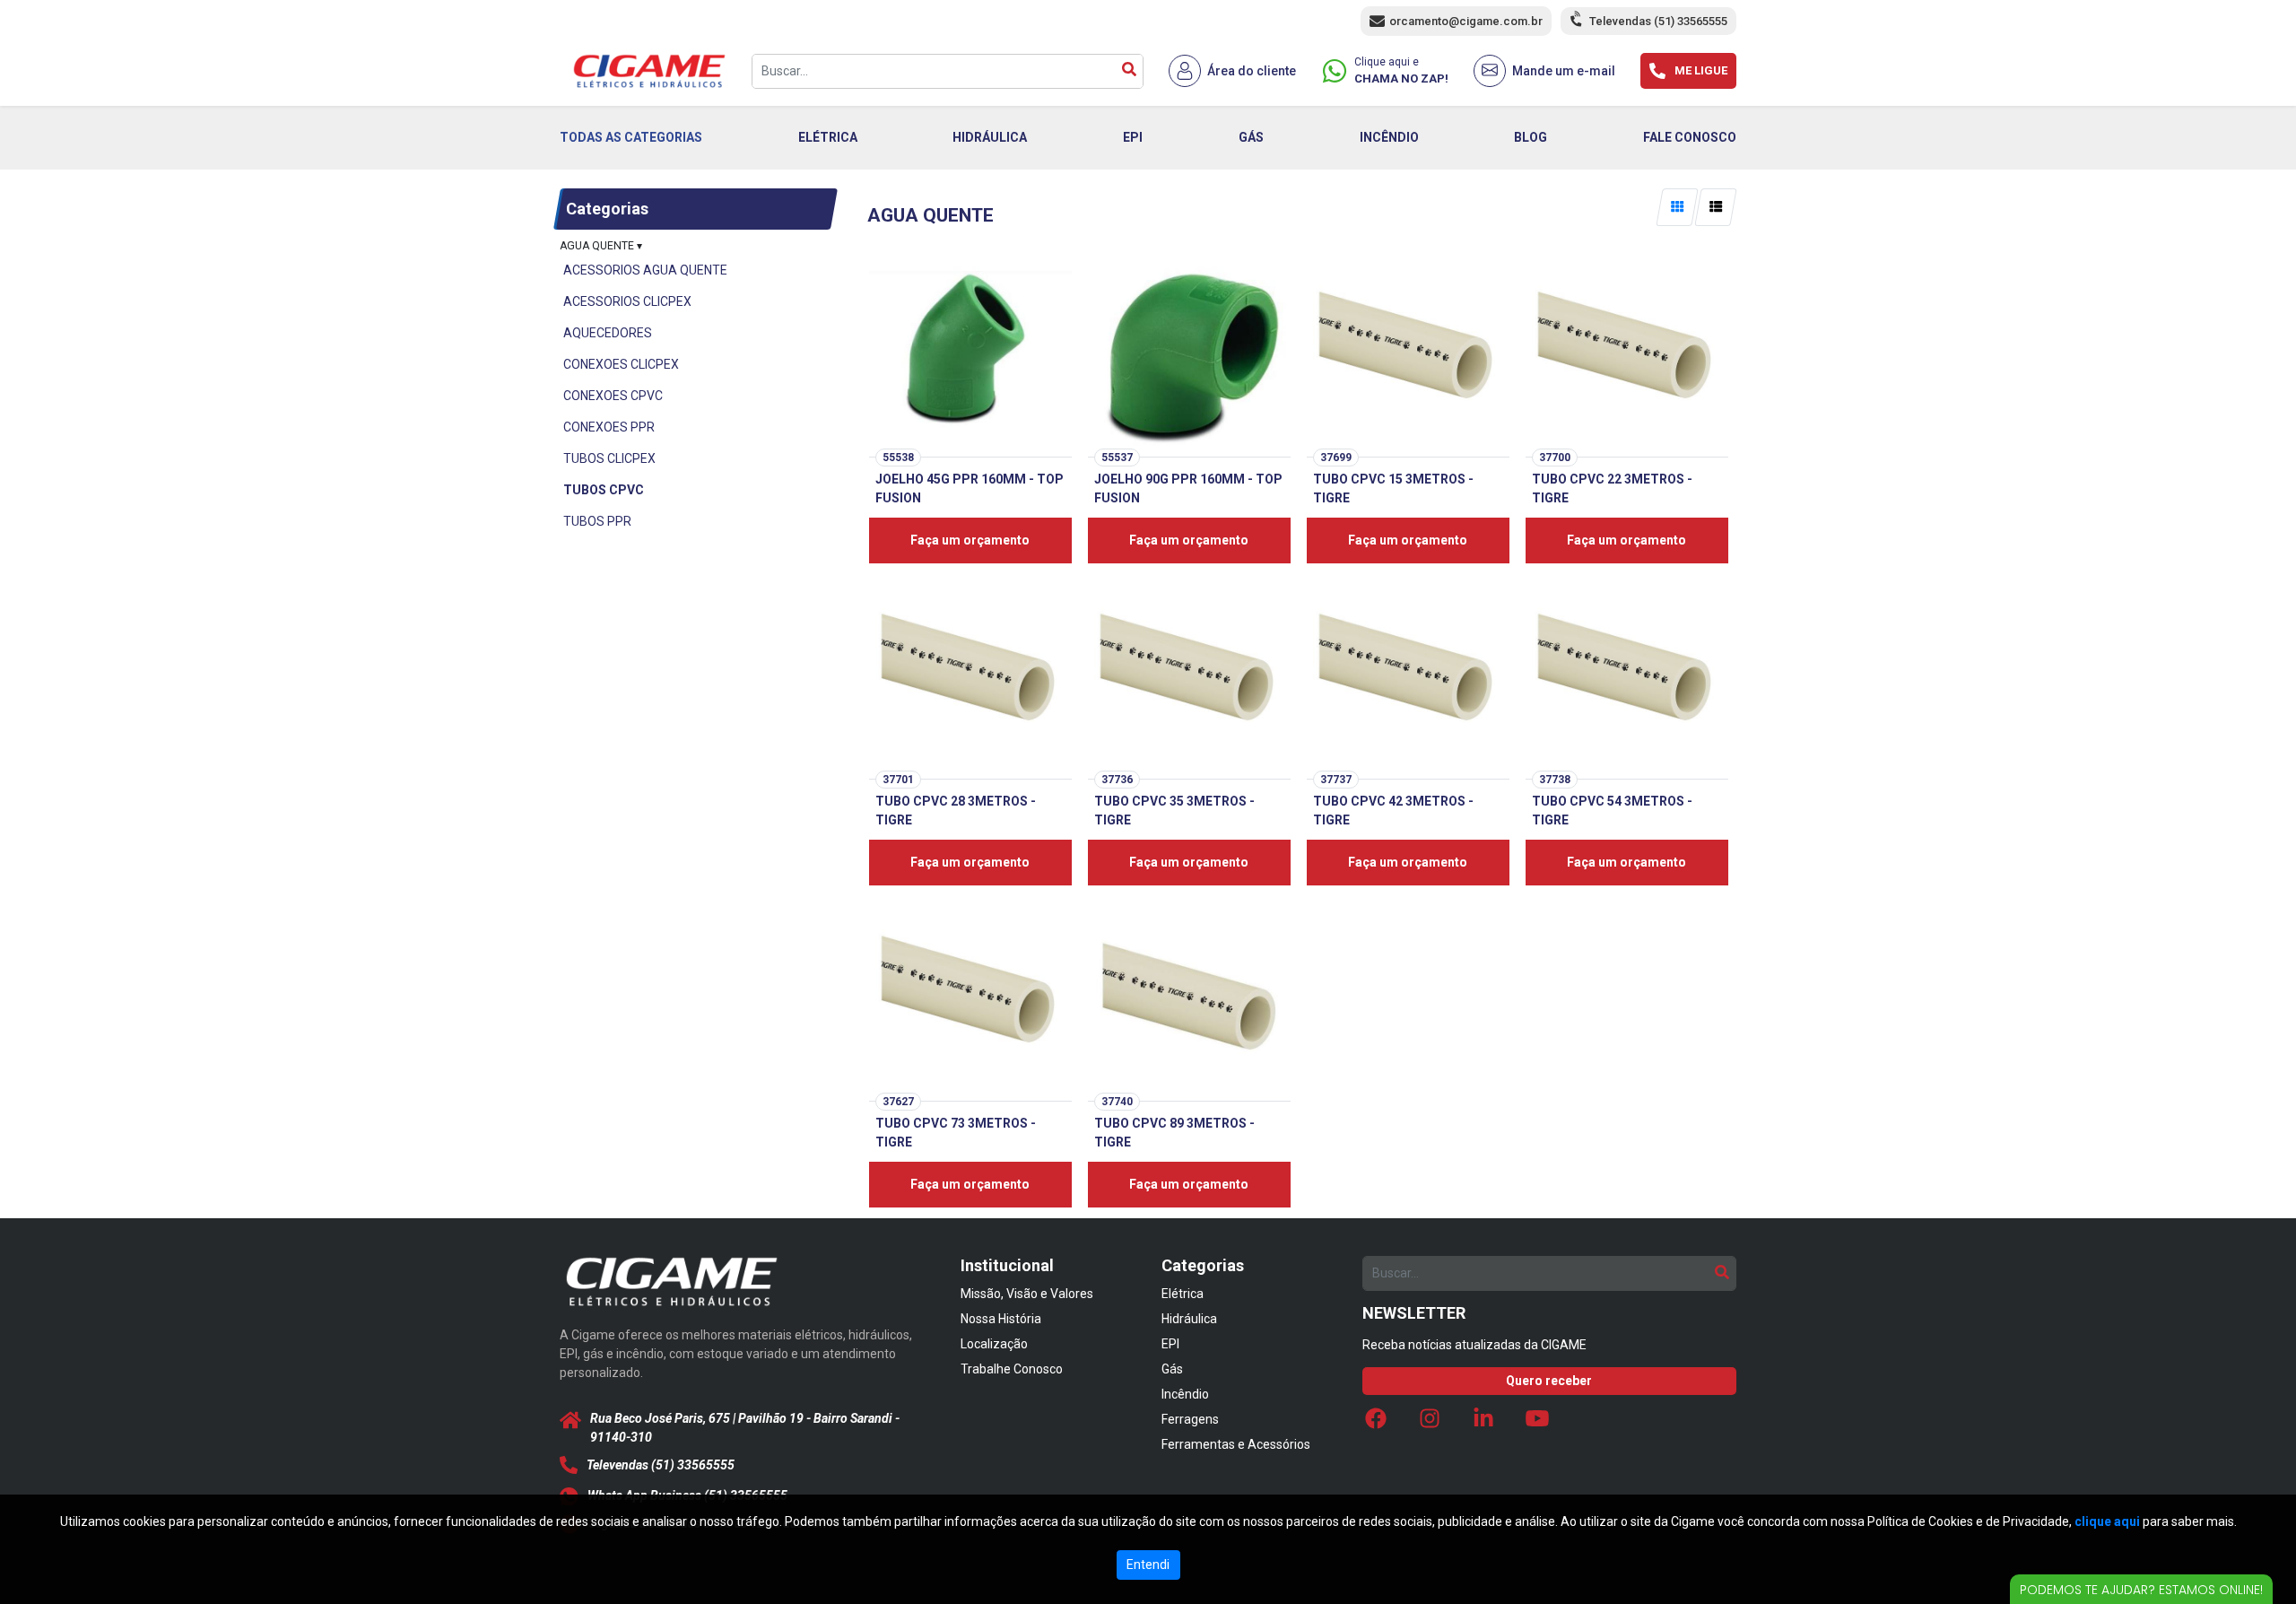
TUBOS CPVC (604, 490)
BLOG (1531, 137)
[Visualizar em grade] (1677, 207)
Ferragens (1190, 1419)
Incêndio (1185, 1394)
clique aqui (2107, 1521)
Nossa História (1001, 1319)
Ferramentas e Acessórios (1236, 1444)
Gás (1172, 1369)
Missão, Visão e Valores (1027, 1294)
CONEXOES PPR (609, 427)
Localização (994, 1344)
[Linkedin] (1483, 1423)
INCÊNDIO (1389, 137)
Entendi (1148, 1565)
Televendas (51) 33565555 (1658, 21)
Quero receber (1549, 1381)
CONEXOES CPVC (613, 396)
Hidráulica (1189, 1319)
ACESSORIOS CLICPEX (627, 301)
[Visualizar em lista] (1715, 207)
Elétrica (1183, 1294)
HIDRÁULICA (990, 137)
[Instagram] (1430, 1423)
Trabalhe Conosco (1012, 1369)
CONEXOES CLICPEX (621, 364)
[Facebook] (1376, 1423)
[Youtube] (1537, 1423)
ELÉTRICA (828, 137)
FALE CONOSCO (1690, 137)
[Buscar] (1129, 71)
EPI (1133, 137)
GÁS (1251, 137)
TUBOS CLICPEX (609, 458)
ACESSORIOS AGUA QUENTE (645, 270)
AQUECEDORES (608, 333)
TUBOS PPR (597, 521)
